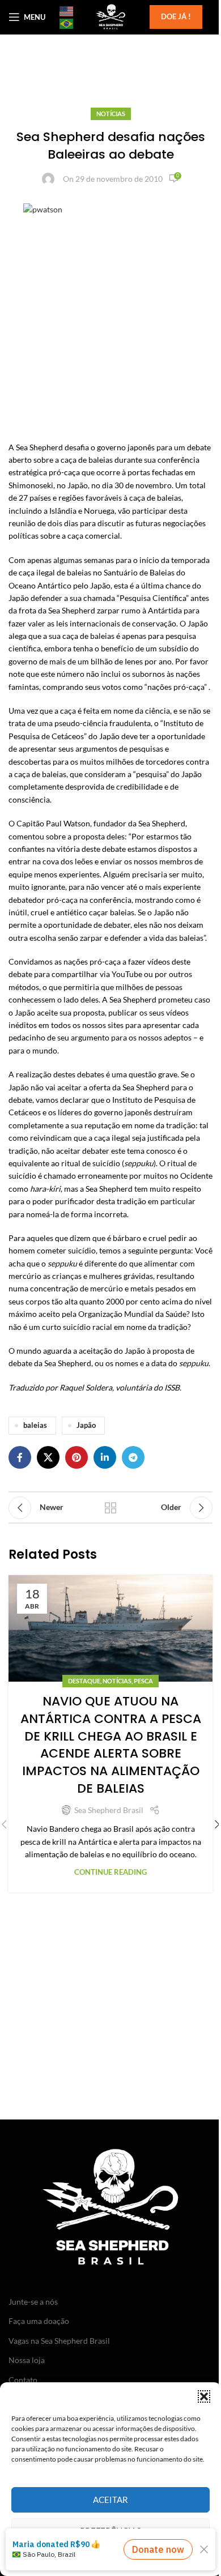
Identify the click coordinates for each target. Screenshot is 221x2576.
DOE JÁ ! (176, 16)
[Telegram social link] (133, 1457)
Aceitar (110, 2500)
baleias (35, 1425)
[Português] (67, 23)
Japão (86, 1425)
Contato (23, 2380)
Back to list (110, 1508)
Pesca (143, 1681)
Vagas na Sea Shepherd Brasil (59, 2341)
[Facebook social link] (20, 1457)
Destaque (84, 1681)
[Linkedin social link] (105, 1457)
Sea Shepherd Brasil (109, 1810)
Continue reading (110, 1872)
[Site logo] (110, 16)
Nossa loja (27, 2360)
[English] (67, 11)
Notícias (111, 114)
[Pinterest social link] (76, 1457)
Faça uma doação (39, 2321)
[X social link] (48, 1457)
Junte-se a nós (33, 2302)
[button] (204, 2396)
